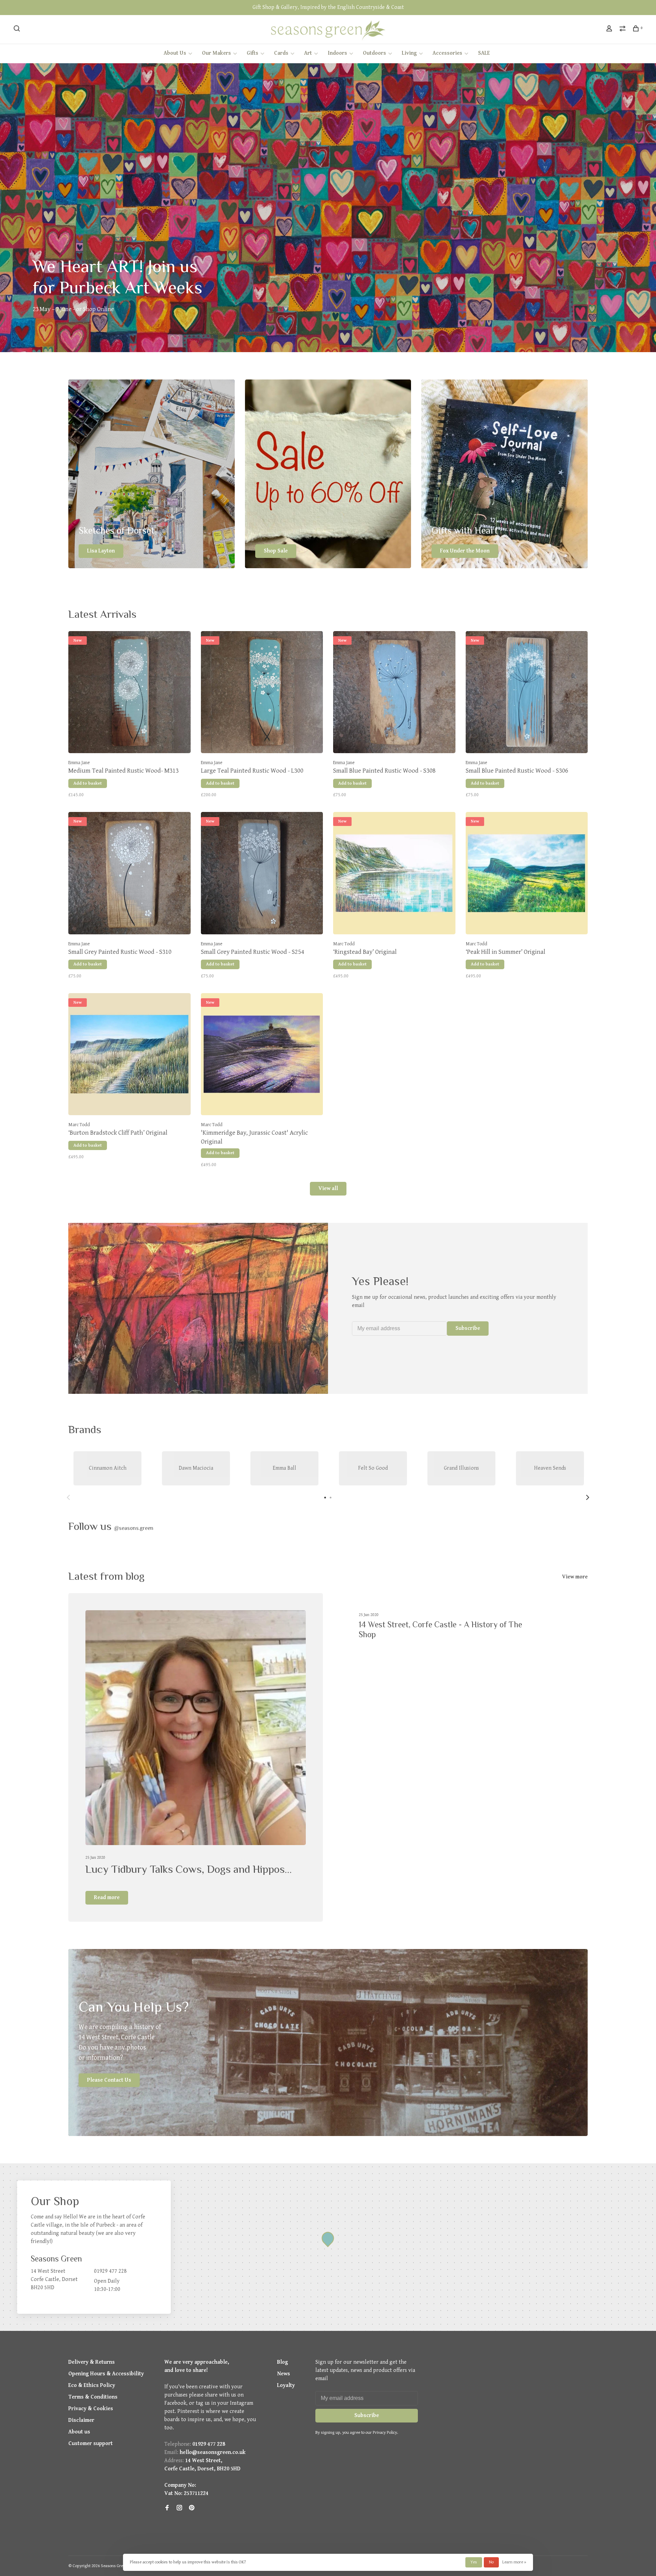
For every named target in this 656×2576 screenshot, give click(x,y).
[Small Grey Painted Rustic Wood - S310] (129, 875)
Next (588, 1497)
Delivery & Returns (92, 2362)
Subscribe (468, 1328)
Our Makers (216, 53)
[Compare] (623, 30)
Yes (474, 2562)
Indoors (337, 53)
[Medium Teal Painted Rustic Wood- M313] (129, 694)
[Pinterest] (192, 2508)
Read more (107, 1898)
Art (308, 53)
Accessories (447, 53)
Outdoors (374, 53)
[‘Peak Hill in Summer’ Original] (527, 875)
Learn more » (514, 2562)
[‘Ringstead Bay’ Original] (394, 875)
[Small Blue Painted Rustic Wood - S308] (394, 694)
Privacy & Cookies (91, 2409)
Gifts (252, 53)
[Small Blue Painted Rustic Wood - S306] (527, 694)
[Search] (18, 30)
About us (79, 2432)
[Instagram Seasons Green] (179, 2508)
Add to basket (88, 783)
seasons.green (134, 1528)
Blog (283, 2362)
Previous (68, 1497)
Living (409, 53)
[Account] (610, 30)
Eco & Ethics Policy (92, 2385)
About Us (175, 53)
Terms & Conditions (93, 2397)
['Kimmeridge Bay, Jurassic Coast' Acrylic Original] (262, 1056)
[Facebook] (167, 2508)
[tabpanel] (107, 1468)
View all (328, 1189)
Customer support (91, 2444)
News (284, 2374)
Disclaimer (81, 2420)
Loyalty (286, 2385)
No (491, 2562)
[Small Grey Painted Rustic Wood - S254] (262, 875)
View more (575, 1577)
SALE (484, 53)
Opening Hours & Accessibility (106, 2374)
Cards (281, 53)
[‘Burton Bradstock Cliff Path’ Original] (129, 1056)
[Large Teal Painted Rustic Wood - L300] (262, 694)
